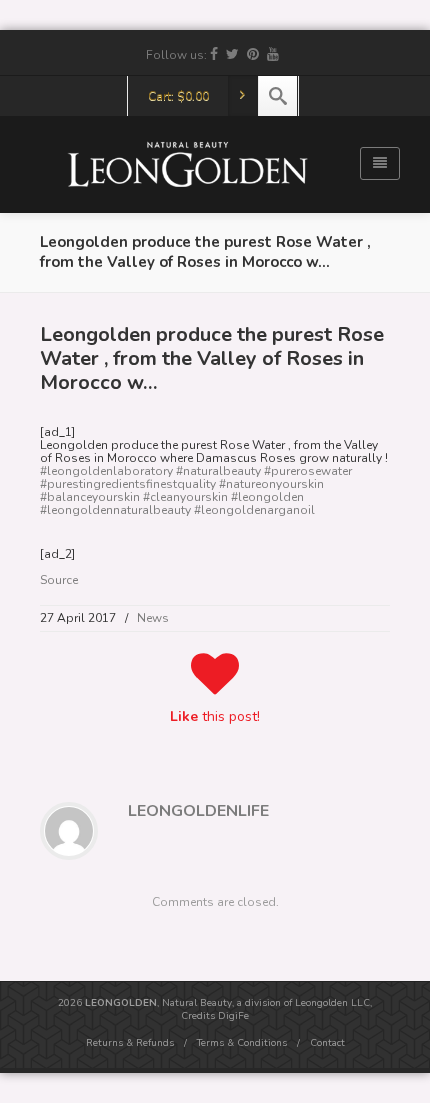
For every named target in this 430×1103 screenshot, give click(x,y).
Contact (327, 1043)
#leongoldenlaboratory (106, 471)
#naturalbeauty (218, 471)
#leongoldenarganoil (254, 510)
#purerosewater (308, 471)
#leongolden (267, 497)
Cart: (178, 96)
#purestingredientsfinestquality (128, 484)
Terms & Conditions (242, 1043)
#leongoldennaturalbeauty (115, 510)
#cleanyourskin (185, 497)
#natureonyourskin (271, 484)
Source (59, 580)
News (153, 618)
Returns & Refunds (130, 1043)
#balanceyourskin (90, 497)
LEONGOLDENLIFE (198, 811)
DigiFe (233, 1016)
